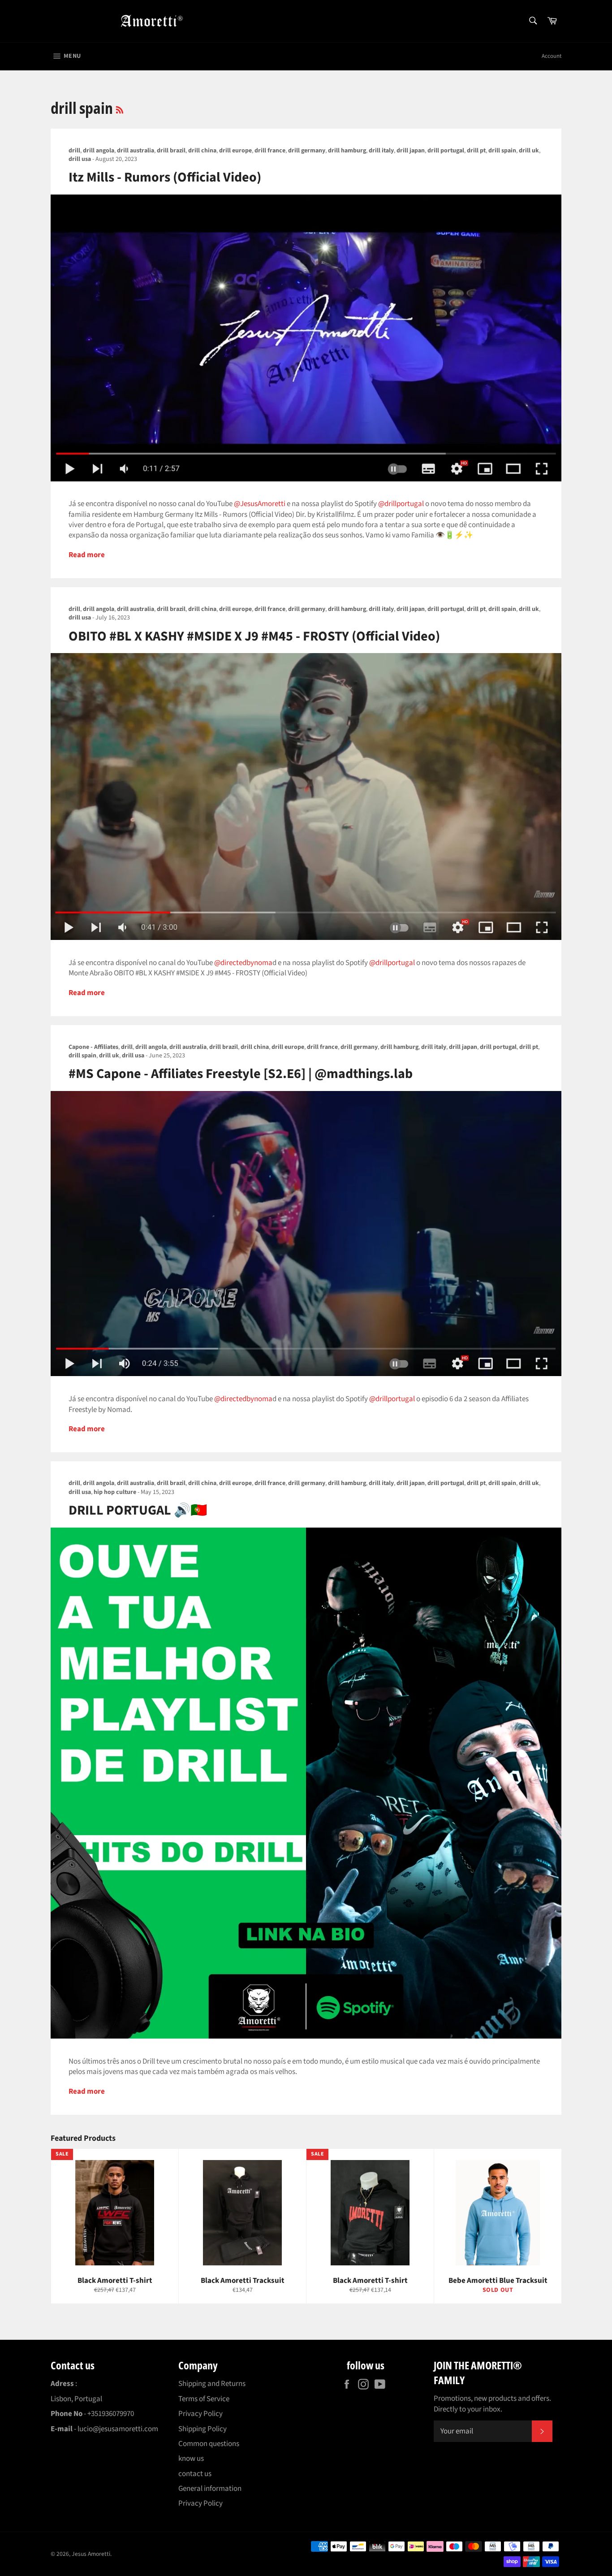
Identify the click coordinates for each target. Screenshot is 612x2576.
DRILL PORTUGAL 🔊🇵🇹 (138, 1510)
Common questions (209, 2444)
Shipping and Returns (212, 2384)
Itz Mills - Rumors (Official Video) (165, 177)
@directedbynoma (243, 963)
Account (552, 56)
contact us (195, 2474)
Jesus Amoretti (91, 2554)
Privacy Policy (200, 2414)
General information (210, 2489)
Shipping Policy (203, 2429)
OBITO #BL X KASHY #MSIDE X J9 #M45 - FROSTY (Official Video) (254, 636)
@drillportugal (401, 504)
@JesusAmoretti (260, 504)
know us (191, 2459)
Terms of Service (204, 2399)
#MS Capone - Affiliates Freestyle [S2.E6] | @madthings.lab (241, 1074)
